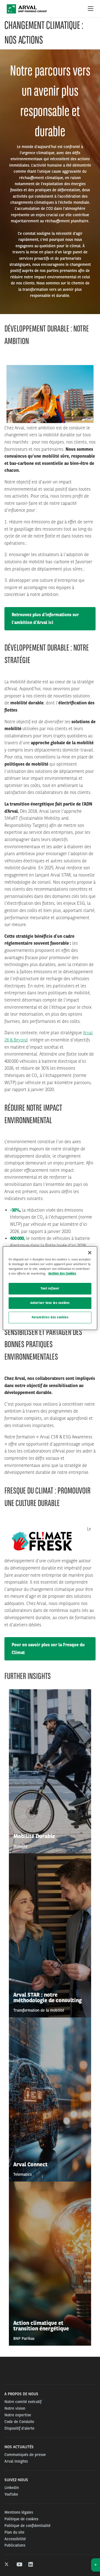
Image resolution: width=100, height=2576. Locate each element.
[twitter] (7, 2565)
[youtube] (19, 2565)
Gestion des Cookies (62, 1273)
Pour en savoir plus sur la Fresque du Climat (48, 1649)
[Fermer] (90, 1252)
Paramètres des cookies (50, 1317)
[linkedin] (31, 2565)
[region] (50, 1288)
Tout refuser (50, 1288)
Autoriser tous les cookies (50, 1303)
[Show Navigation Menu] (91, 9)
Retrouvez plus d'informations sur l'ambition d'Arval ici (45, 619)
